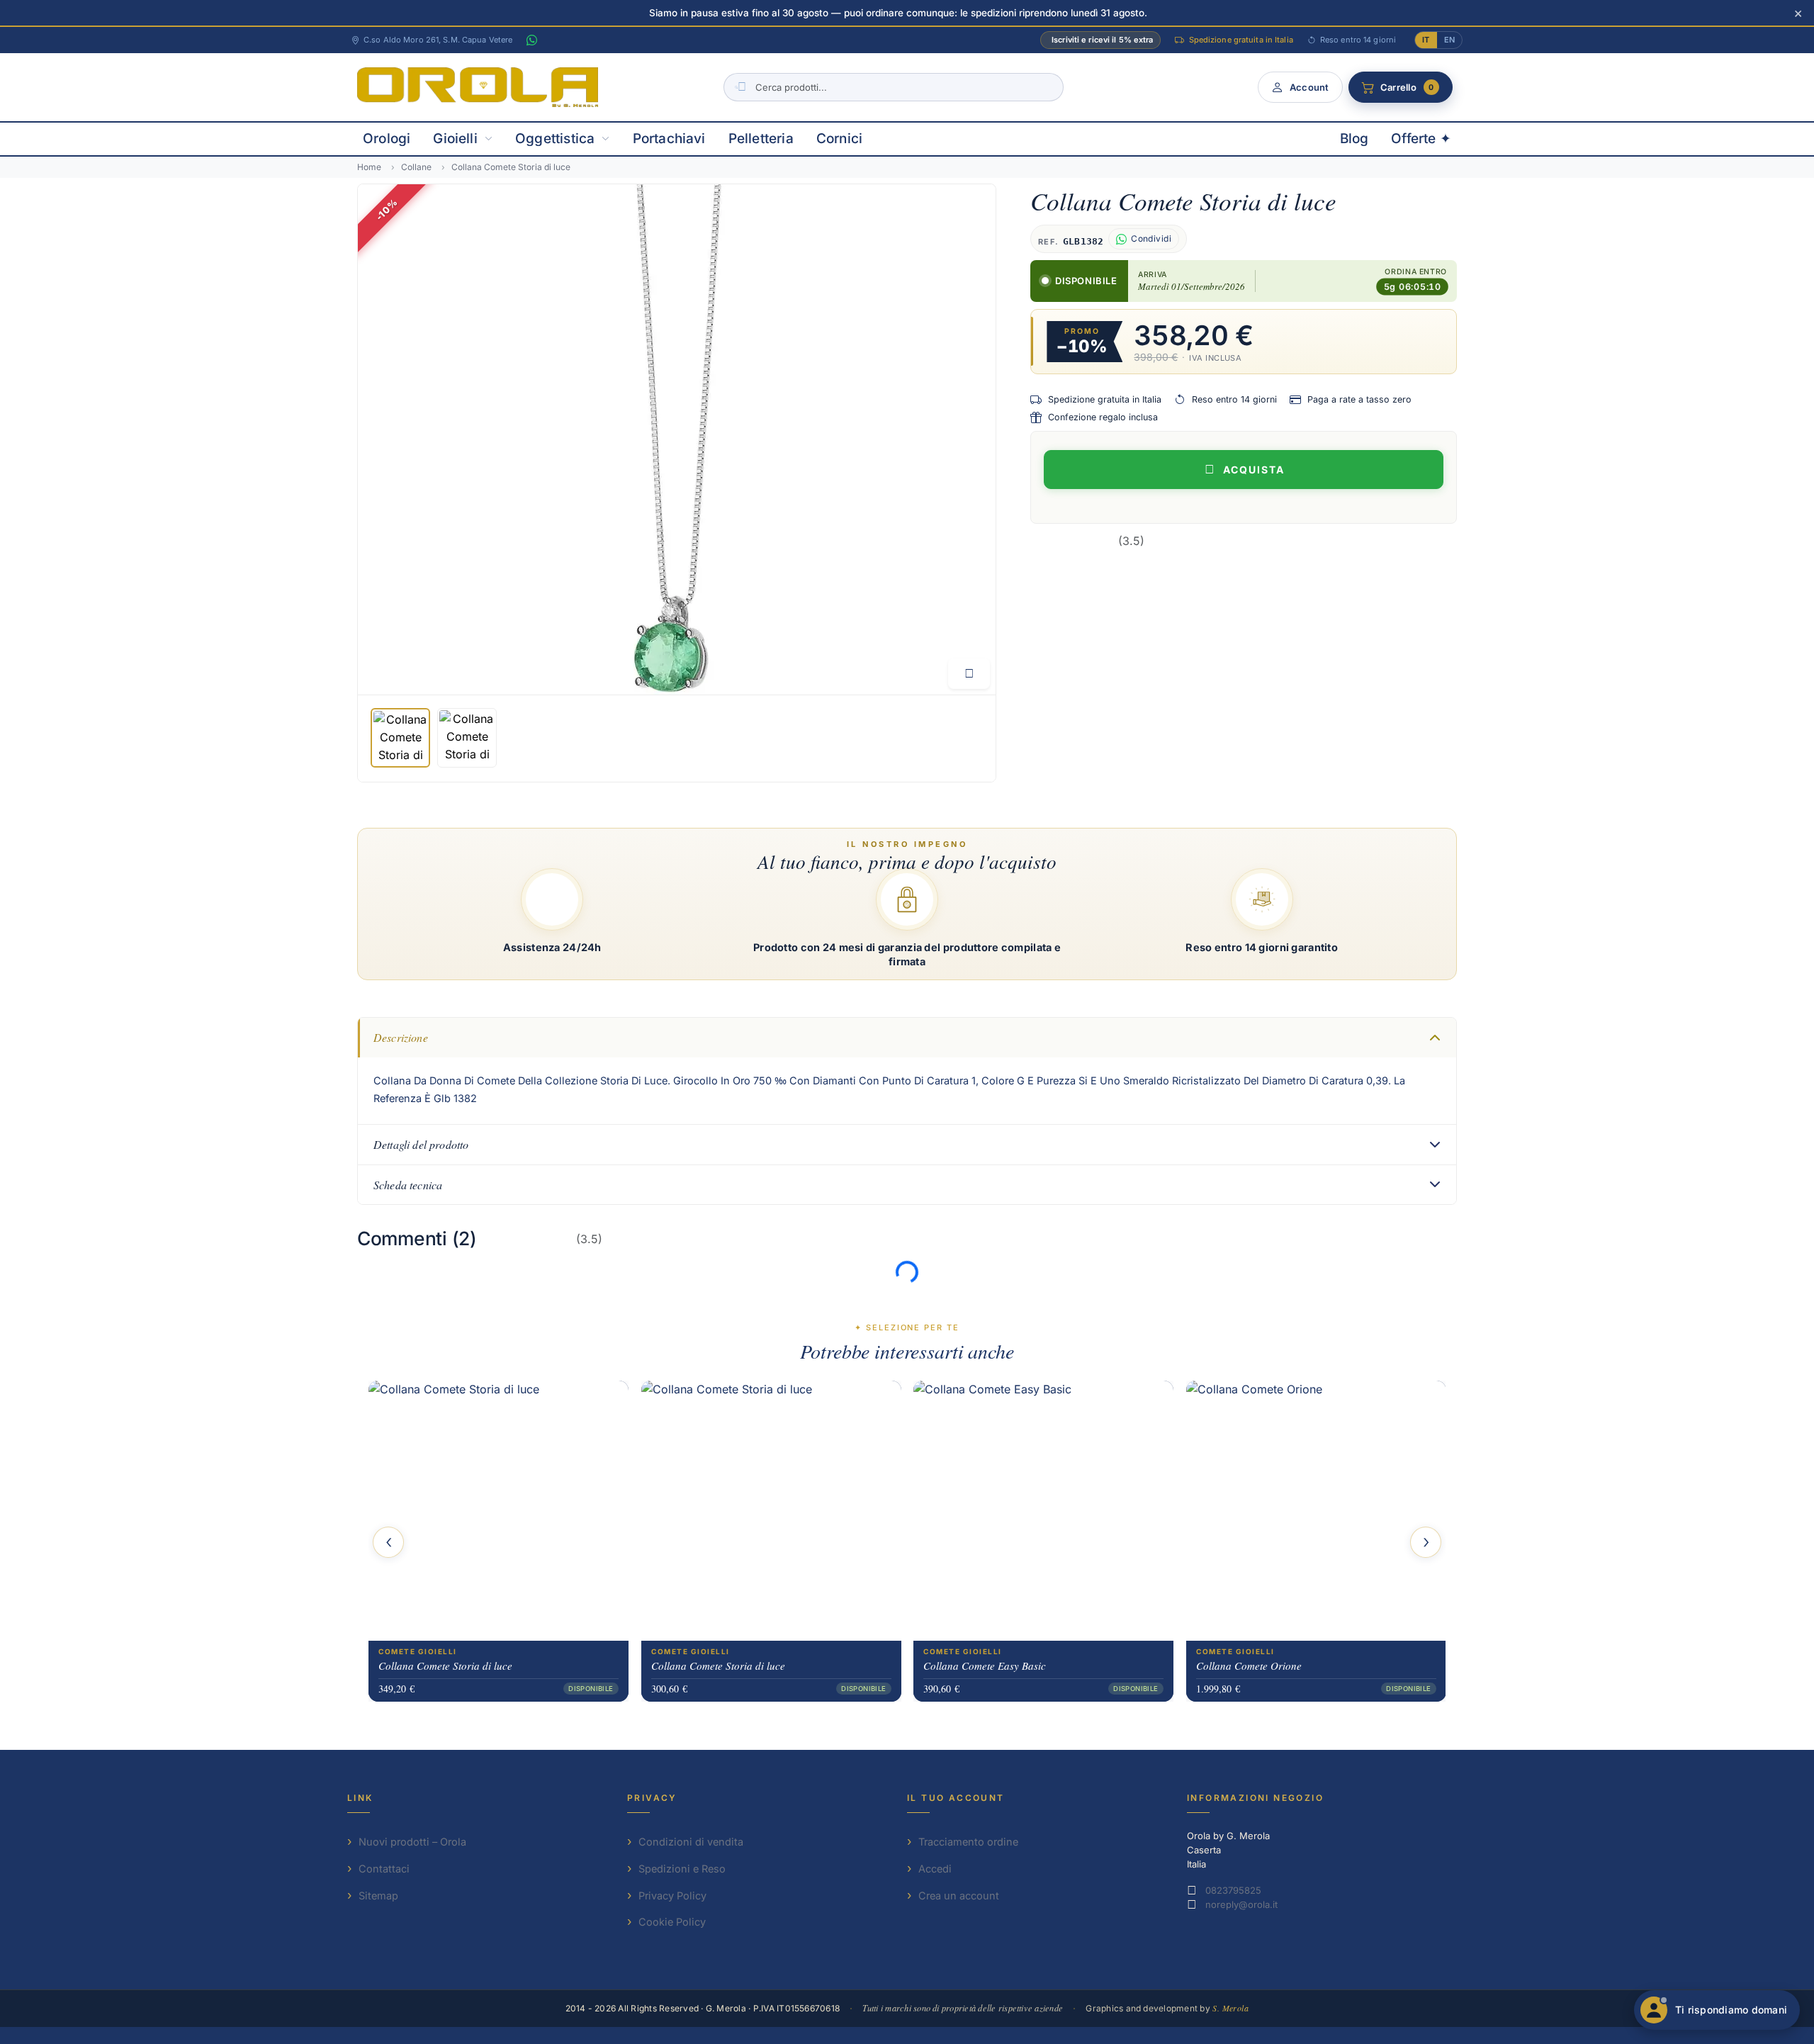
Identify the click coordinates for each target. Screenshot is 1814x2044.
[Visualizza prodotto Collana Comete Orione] (1316, 1511)
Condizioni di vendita (691, 1842)
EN (1449, 40)
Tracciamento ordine (968, 1842)
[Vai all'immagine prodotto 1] (400, 738)
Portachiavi (669, 139)
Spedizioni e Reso (682, 1869)
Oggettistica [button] (555, 139)
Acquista (1254, 470)
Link (360, 1798)
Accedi (935, 1869)
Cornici (839, 139)
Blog (1354, 139)
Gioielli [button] (455, 139)
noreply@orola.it (1241, 1904)
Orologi (387, 139)
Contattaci (384, 1869)
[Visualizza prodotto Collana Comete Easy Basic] (1043, 1511)
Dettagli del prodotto (421, 1144)
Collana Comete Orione (1249, 1666)
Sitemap (378, 1896)
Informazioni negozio (1255, 1798)
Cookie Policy (672, 1922)
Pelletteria (761, 139)
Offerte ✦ (1421, 139)
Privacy (652, 1798)
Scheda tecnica (408, 1185)
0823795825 (1233, 1890)
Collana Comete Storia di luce (445, 1666)
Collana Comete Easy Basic (985, 1666)
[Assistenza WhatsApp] (531, 40)
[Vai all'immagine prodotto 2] (467, 738)
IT (1426, 40)
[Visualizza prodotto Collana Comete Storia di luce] (498, 1511)
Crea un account (959, 1896)
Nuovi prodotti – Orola (412, 1842)
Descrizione (401, 1037)
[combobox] (894, 87)
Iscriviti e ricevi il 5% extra (1102, 40)
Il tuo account (956, 1798)
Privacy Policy (672, 1896)
